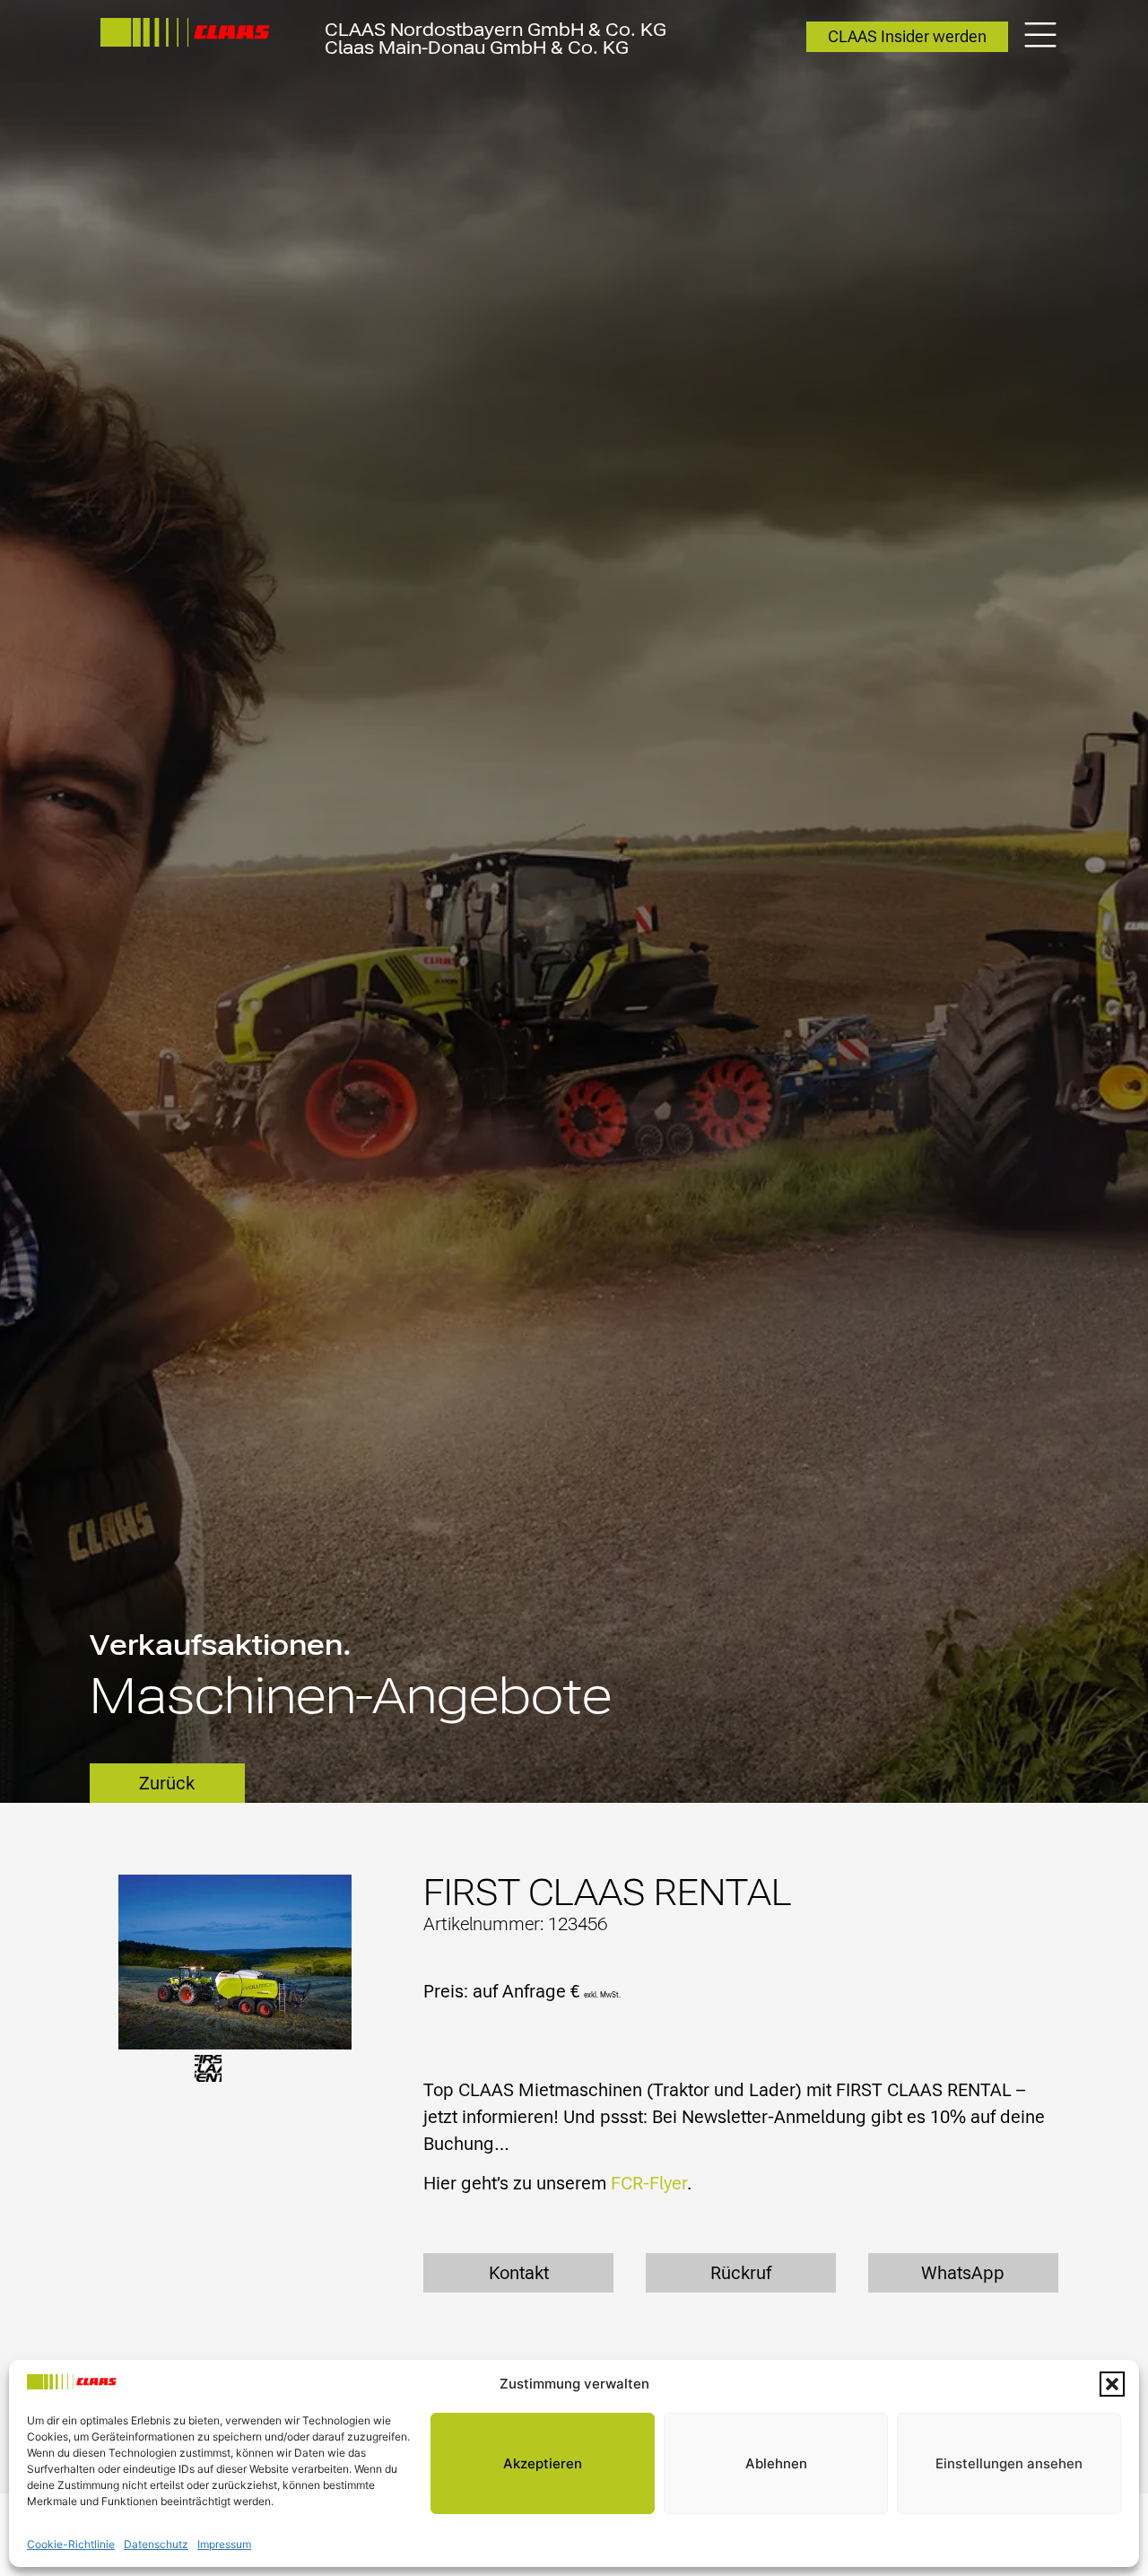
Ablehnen (776, 2463)
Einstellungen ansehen (1009, 2463)
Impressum (224, 2544)
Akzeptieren (543, 2463)
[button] (1112, 2384)
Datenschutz (156, 2544)
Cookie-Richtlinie (71, 2544)
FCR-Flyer (649, 2183)
